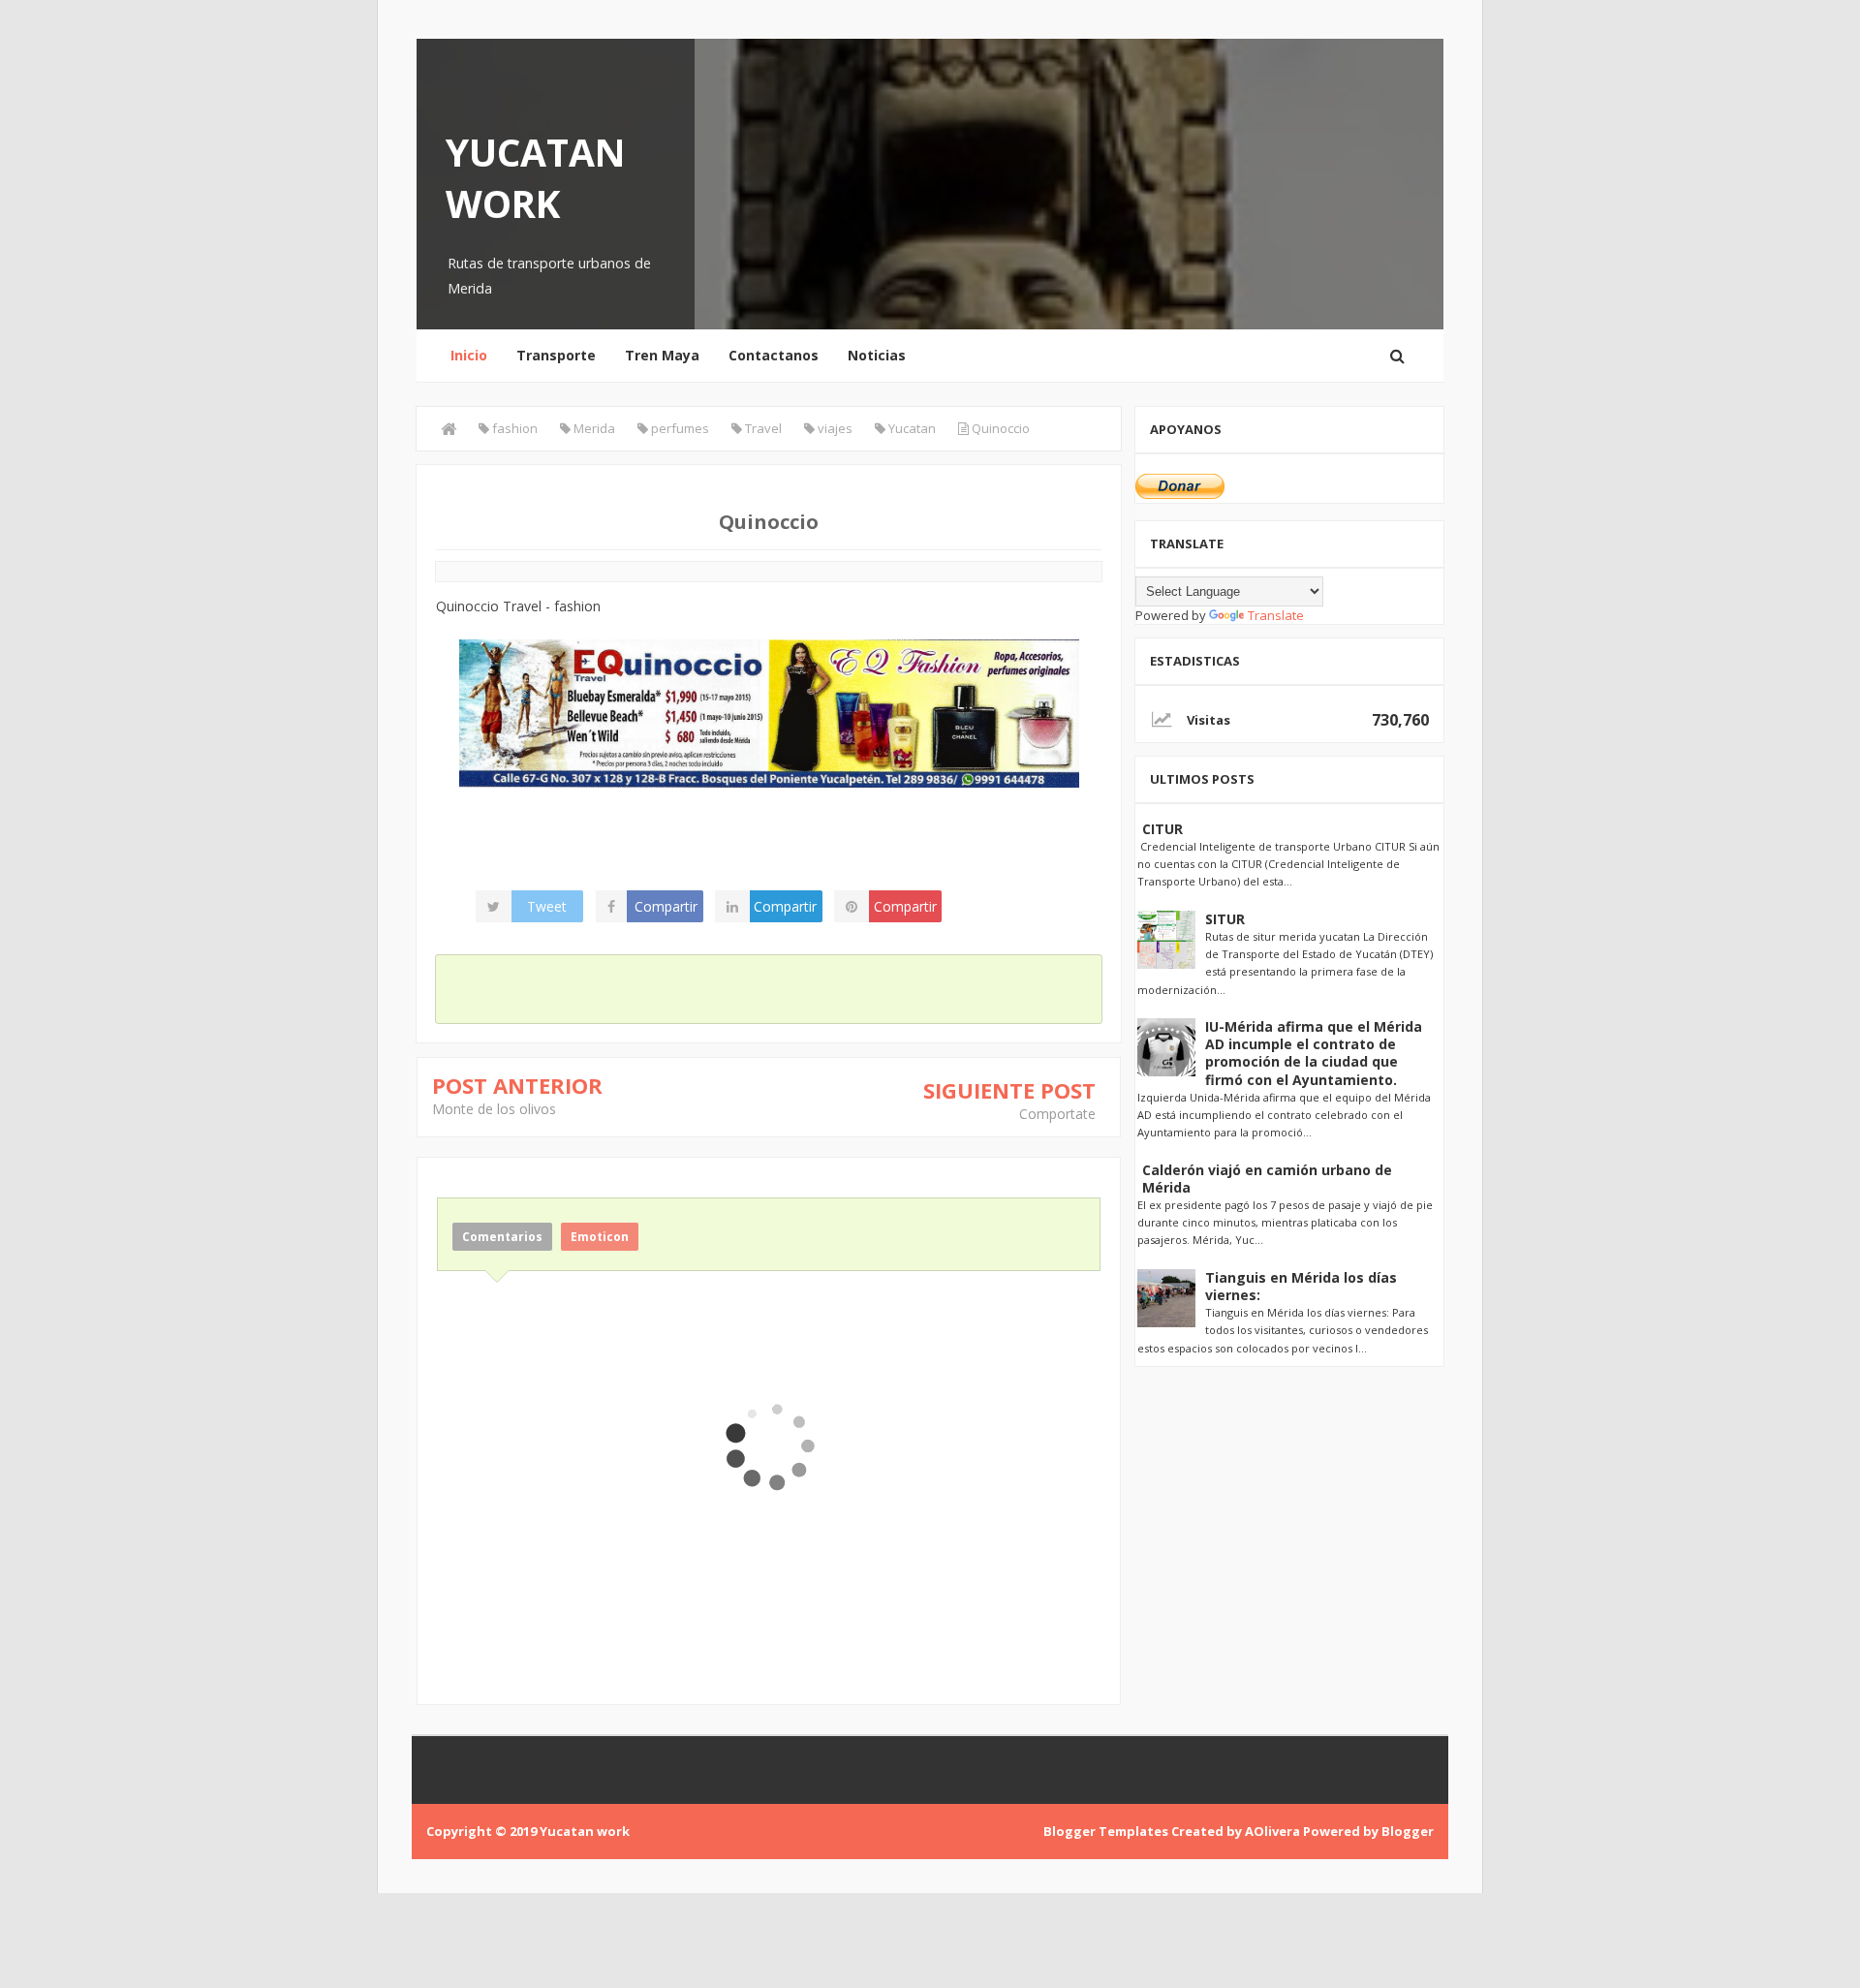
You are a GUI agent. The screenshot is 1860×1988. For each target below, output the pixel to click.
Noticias (877, 355)
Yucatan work (536, 177)
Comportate (1057, 1114)
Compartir (666, 906)
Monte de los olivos (494, 1109)
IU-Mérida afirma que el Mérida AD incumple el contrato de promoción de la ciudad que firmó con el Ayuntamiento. (1314, 1053)
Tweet (547, 906)
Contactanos (774, 355)
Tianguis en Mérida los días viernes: (1301, 1286)
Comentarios (502, 1237)
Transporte (556, 355)
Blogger (1408, 1831)
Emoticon (600, 1237)
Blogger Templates (1106, 1831)
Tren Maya (662, 355)
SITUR (1225, 919)
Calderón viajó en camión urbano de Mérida (1267, 1179)
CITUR (1162, 829)
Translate (1276, 615)
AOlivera (1272, 1831)
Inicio (469, 355)
